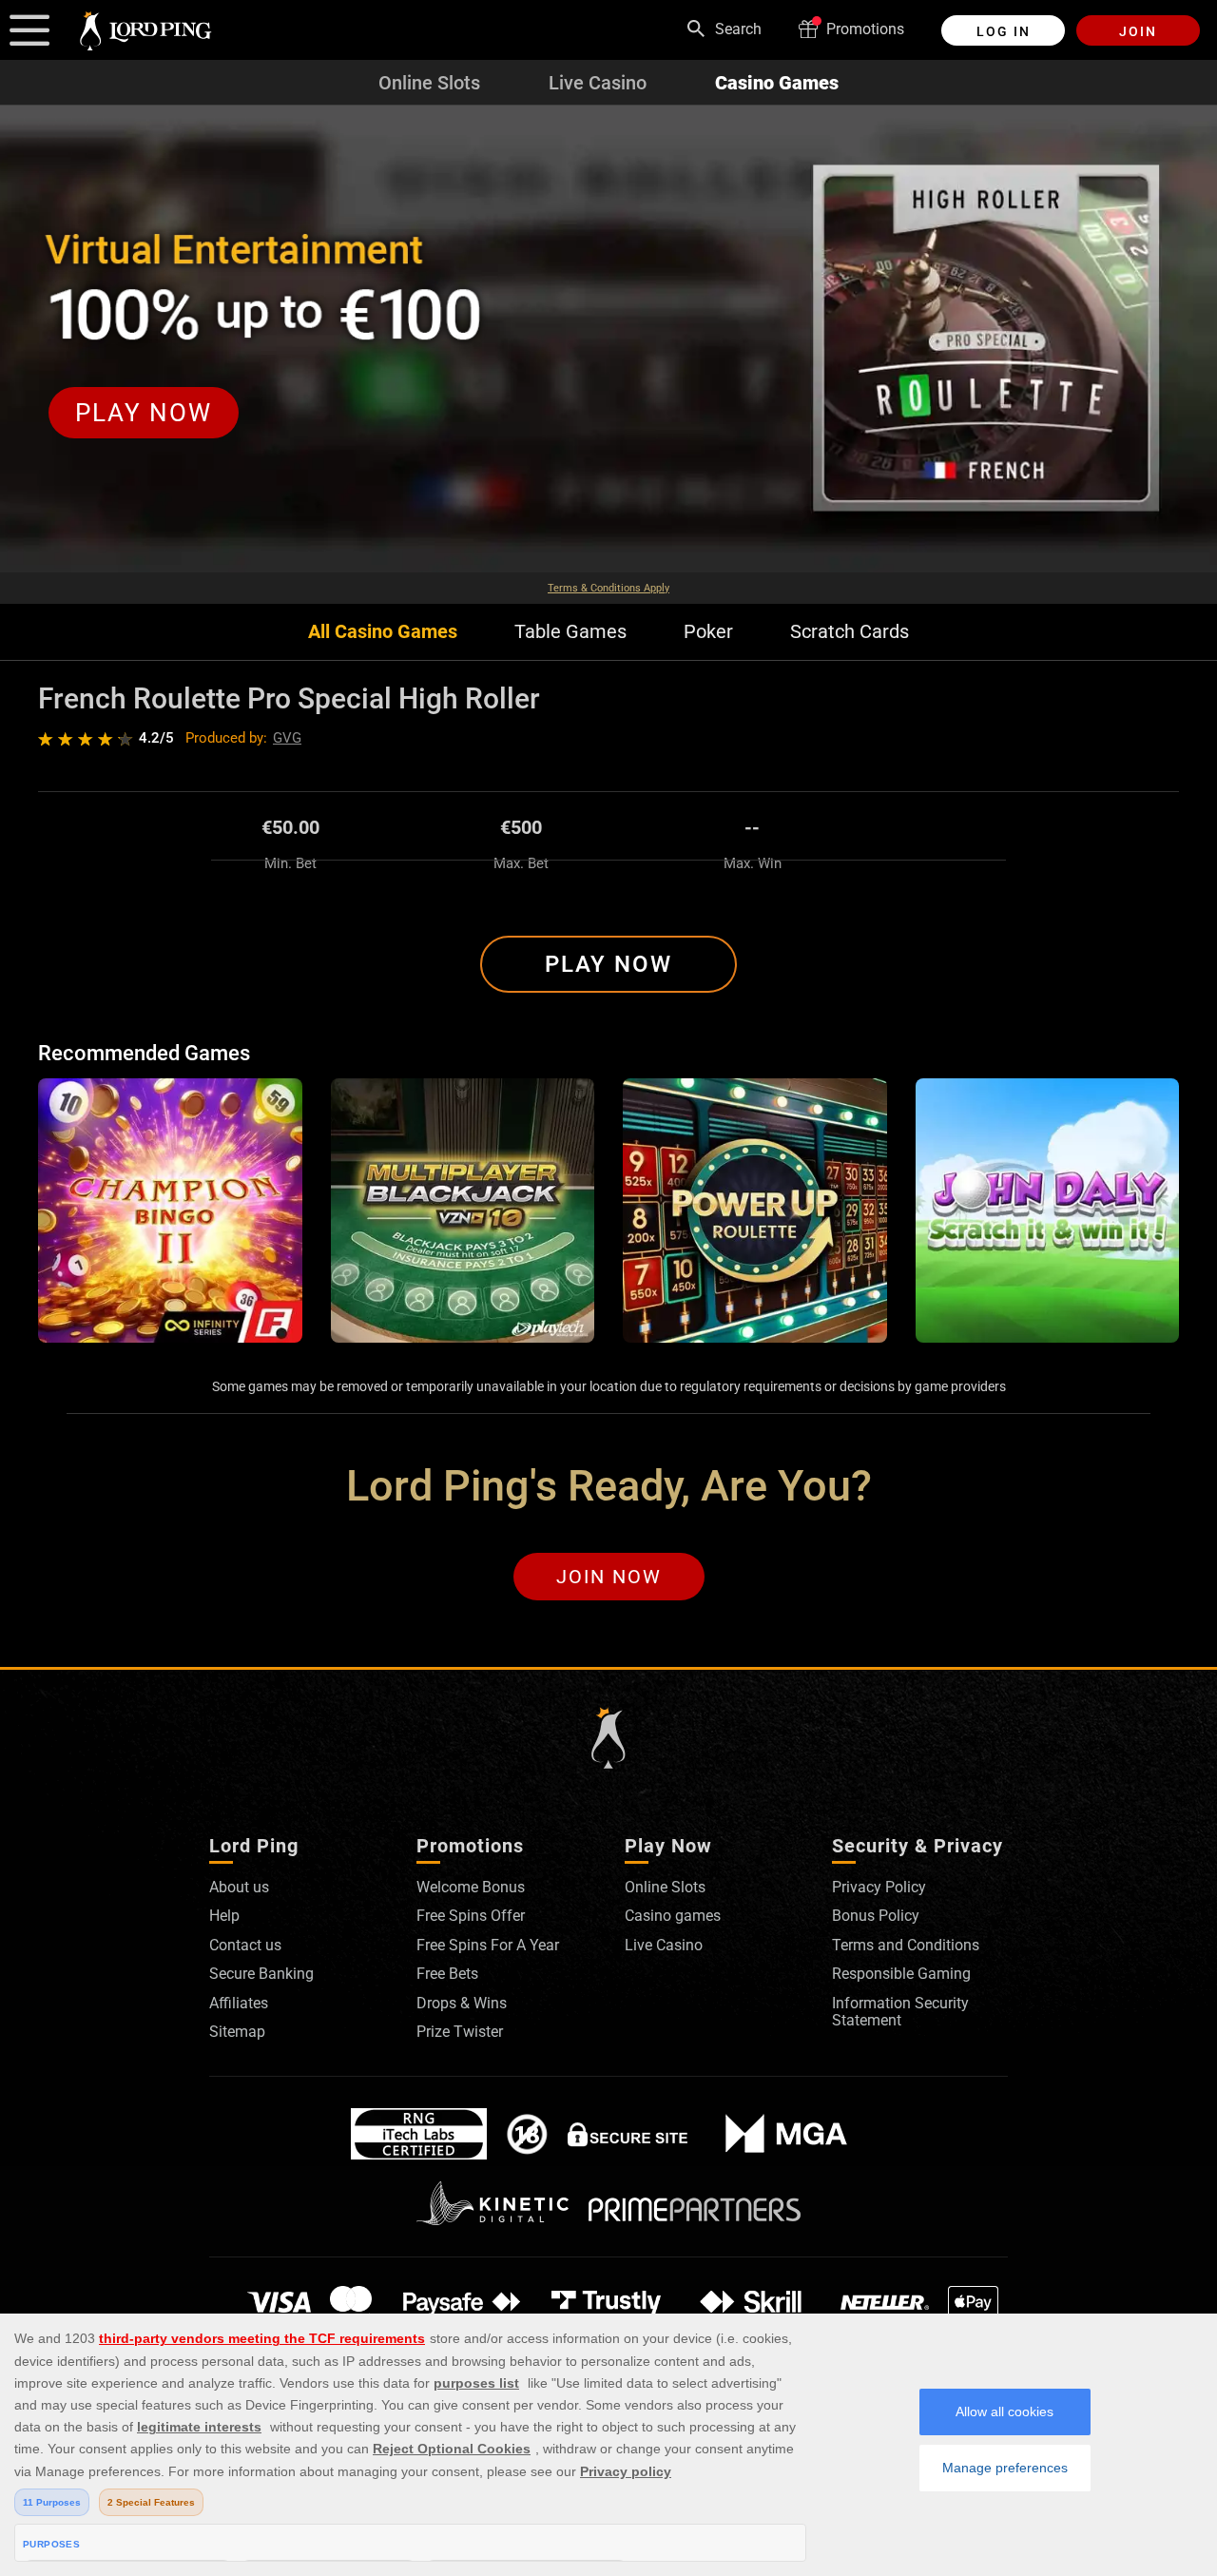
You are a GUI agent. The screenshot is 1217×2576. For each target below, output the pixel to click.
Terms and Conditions (906, 1945)
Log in (1004, 31)
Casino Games (777, 83)
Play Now (608, 964)
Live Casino (598, 83)
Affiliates (239, 2003)
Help (224, 1916)
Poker (708, 632)
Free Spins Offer (471, 1916)
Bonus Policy (876, 1916)
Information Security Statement (900, 2012)
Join (1138, 31)
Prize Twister (460, 2032)
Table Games (570, 632)
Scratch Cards (850, 632)
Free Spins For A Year (488, 1945)
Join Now (609, 1577)
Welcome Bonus (471, 1887)
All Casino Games (383, 632)
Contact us (245, 1945)
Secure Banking (261, 1974)
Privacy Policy (879, 1887)
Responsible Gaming (901, 1974)
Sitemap (237, 2032)
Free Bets (447, 1974)
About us (239, 1887)
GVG (287, 738)
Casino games (673, 1916)
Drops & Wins (462, 2003)
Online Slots (429, 83)
